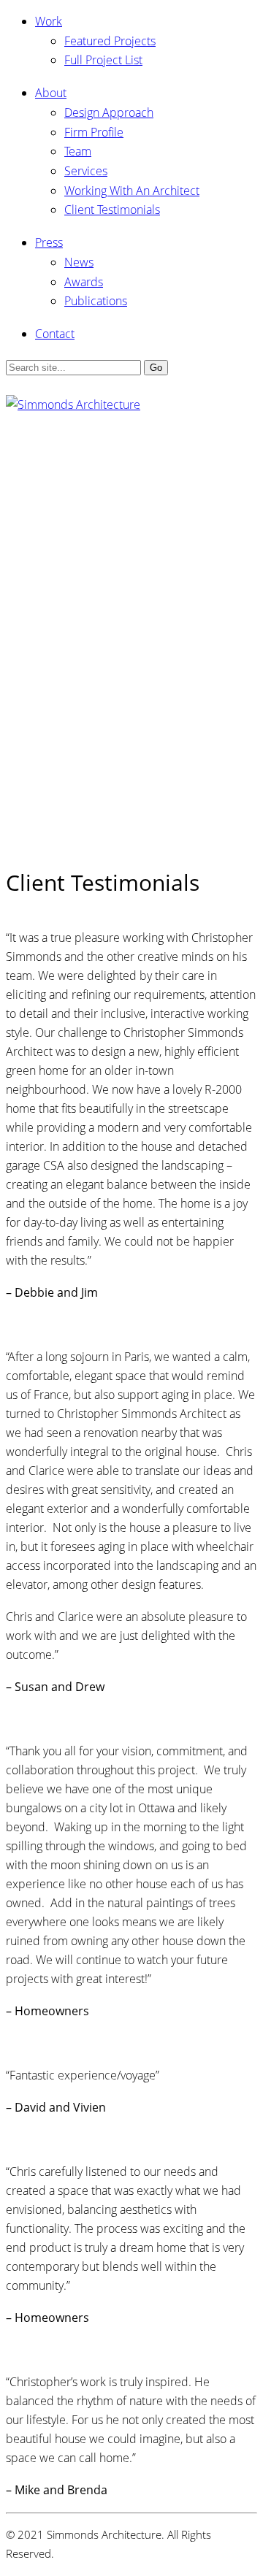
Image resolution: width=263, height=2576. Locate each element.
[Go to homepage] (73, 405)
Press (49, 242)
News (79, 262)
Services (86, 171)
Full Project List (103, 60)
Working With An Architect (132, 191)
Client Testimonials (112, 210)
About (51, 93)
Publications (96, 301)
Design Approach (109, 112)
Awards (84, 282)
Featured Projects (110, 41)
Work (49, 21)
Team (78, 151)
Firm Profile (94, 132)
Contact (55, 334)
